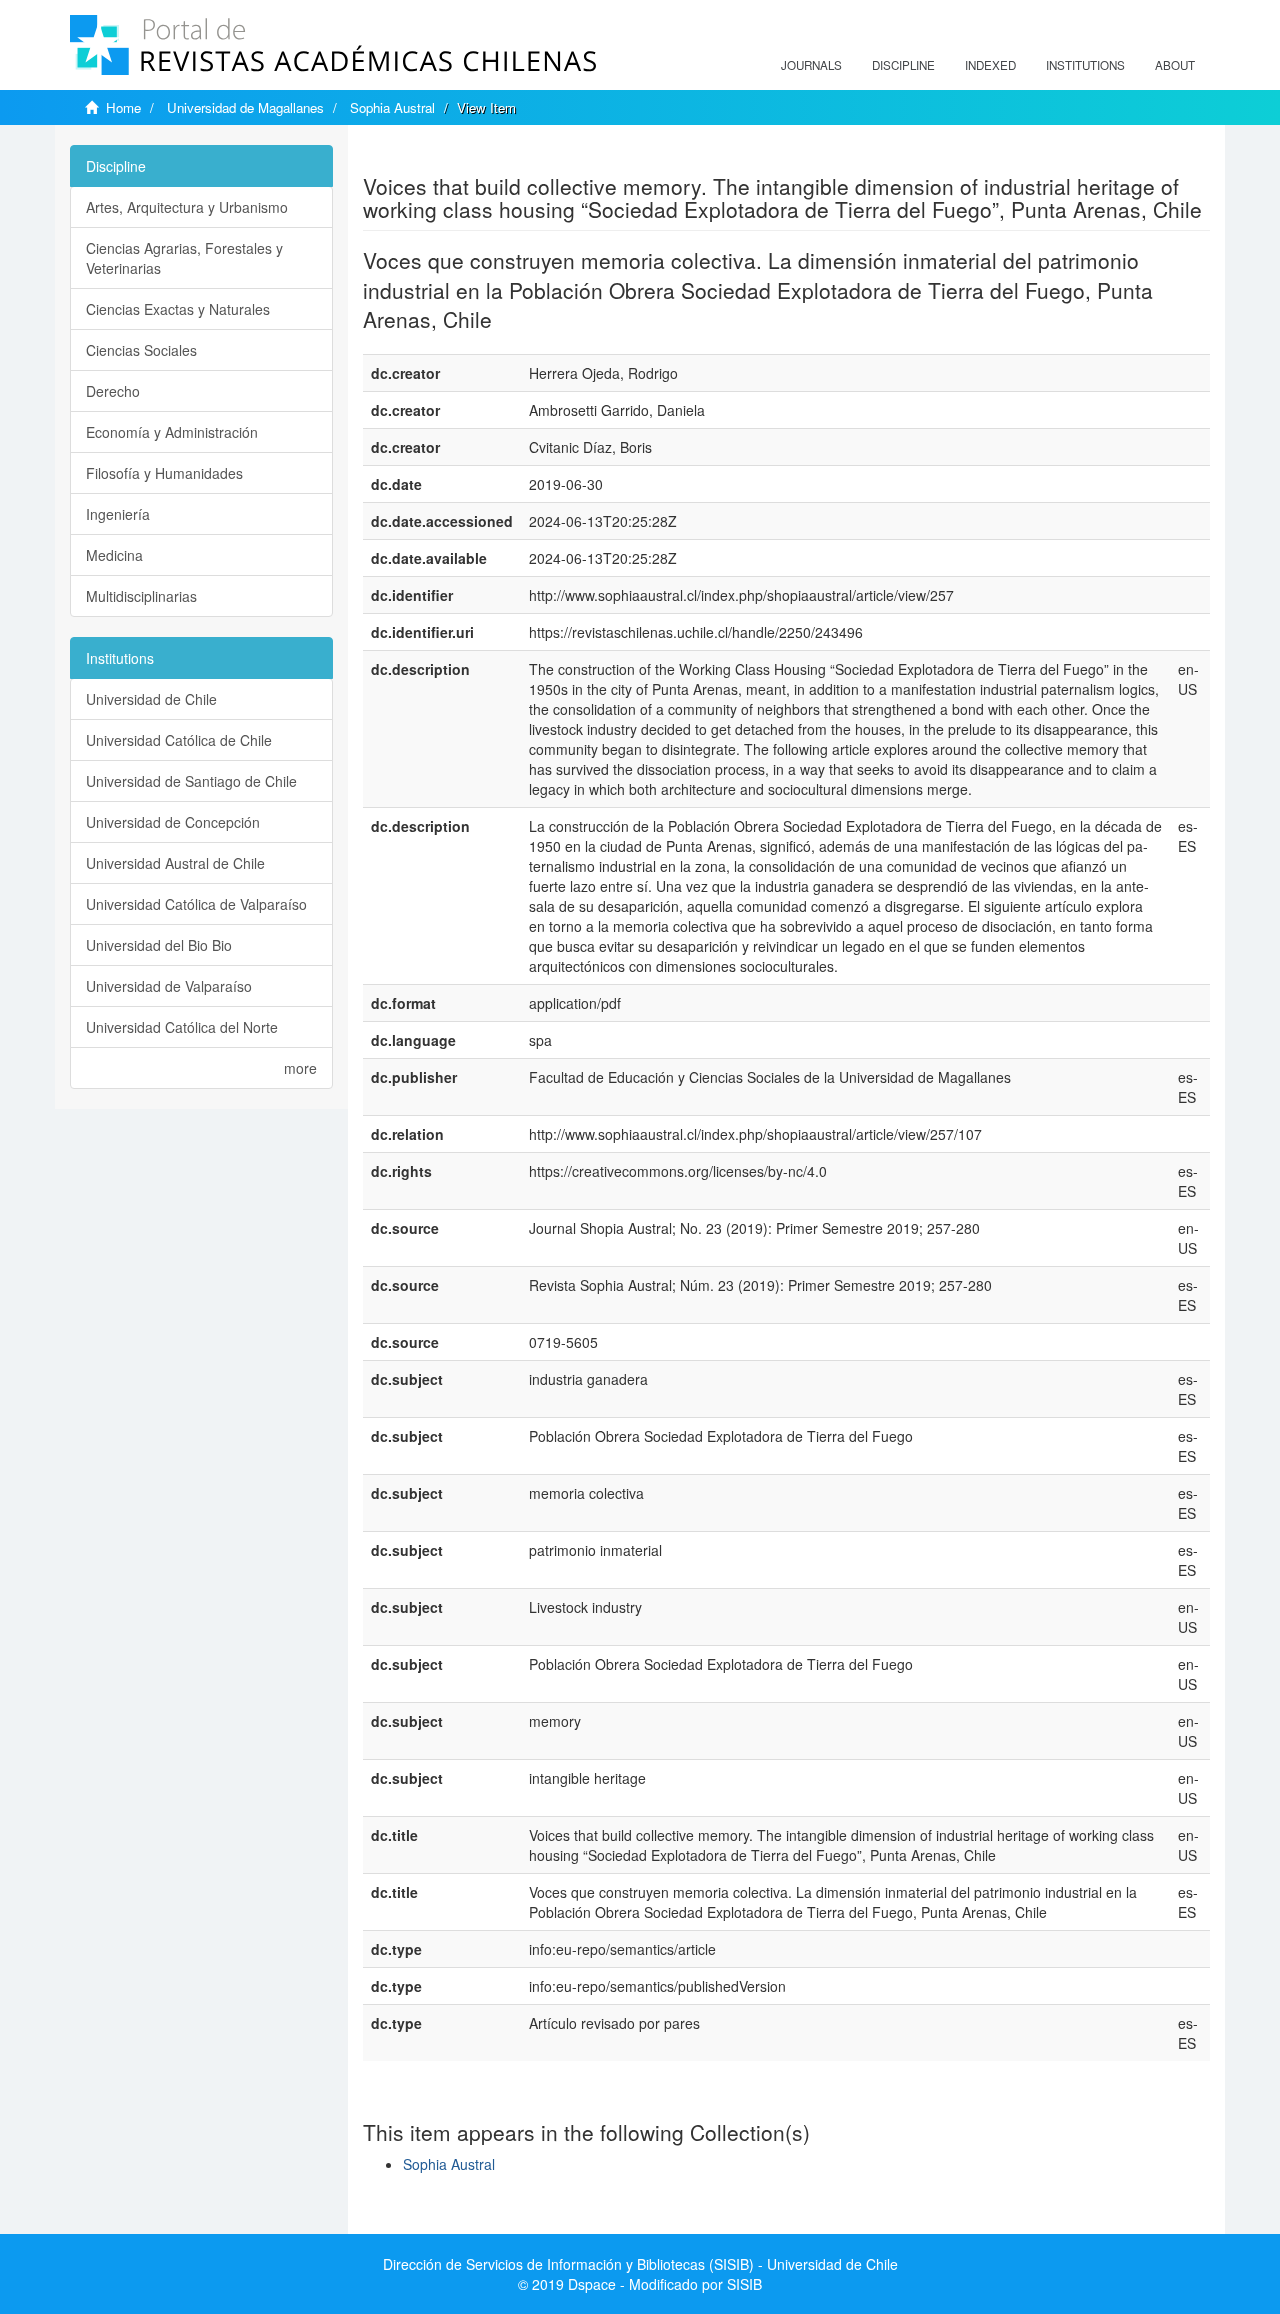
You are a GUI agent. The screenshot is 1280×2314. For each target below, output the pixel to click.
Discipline (903, 65)
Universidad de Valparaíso (169, 986)
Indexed (990, 65)
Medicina (114, 555)
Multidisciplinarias (141, 596)
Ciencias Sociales (141, 350)
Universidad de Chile (151, 699)
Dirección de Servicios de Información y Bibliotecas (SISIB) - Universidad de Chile (640, 2264)
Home (123, 107)
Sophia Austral (392, 107)
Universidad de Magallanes (245, 107)
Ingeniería (118, 514)
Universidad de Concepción (173, 822)
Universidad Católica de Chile (179, 740)
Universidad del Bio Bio (159, 945)
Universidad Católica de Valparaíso (196, 904)
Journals (811, 65)
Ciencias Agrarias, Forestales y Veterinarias (184, 258)
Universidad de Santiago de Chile (191, 781)
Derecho (113, 391)
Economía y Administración (172, 432)
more (300, 1068)
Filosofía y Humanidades (164, 473)
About (1175, 65)
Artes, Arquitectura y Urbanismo (187, 207)
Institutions (1085, 65)
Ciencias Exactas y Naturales (178, 309)
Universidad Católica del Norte (182, 1027)
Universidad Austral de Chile (175, 863)
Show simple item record (441, 155)
